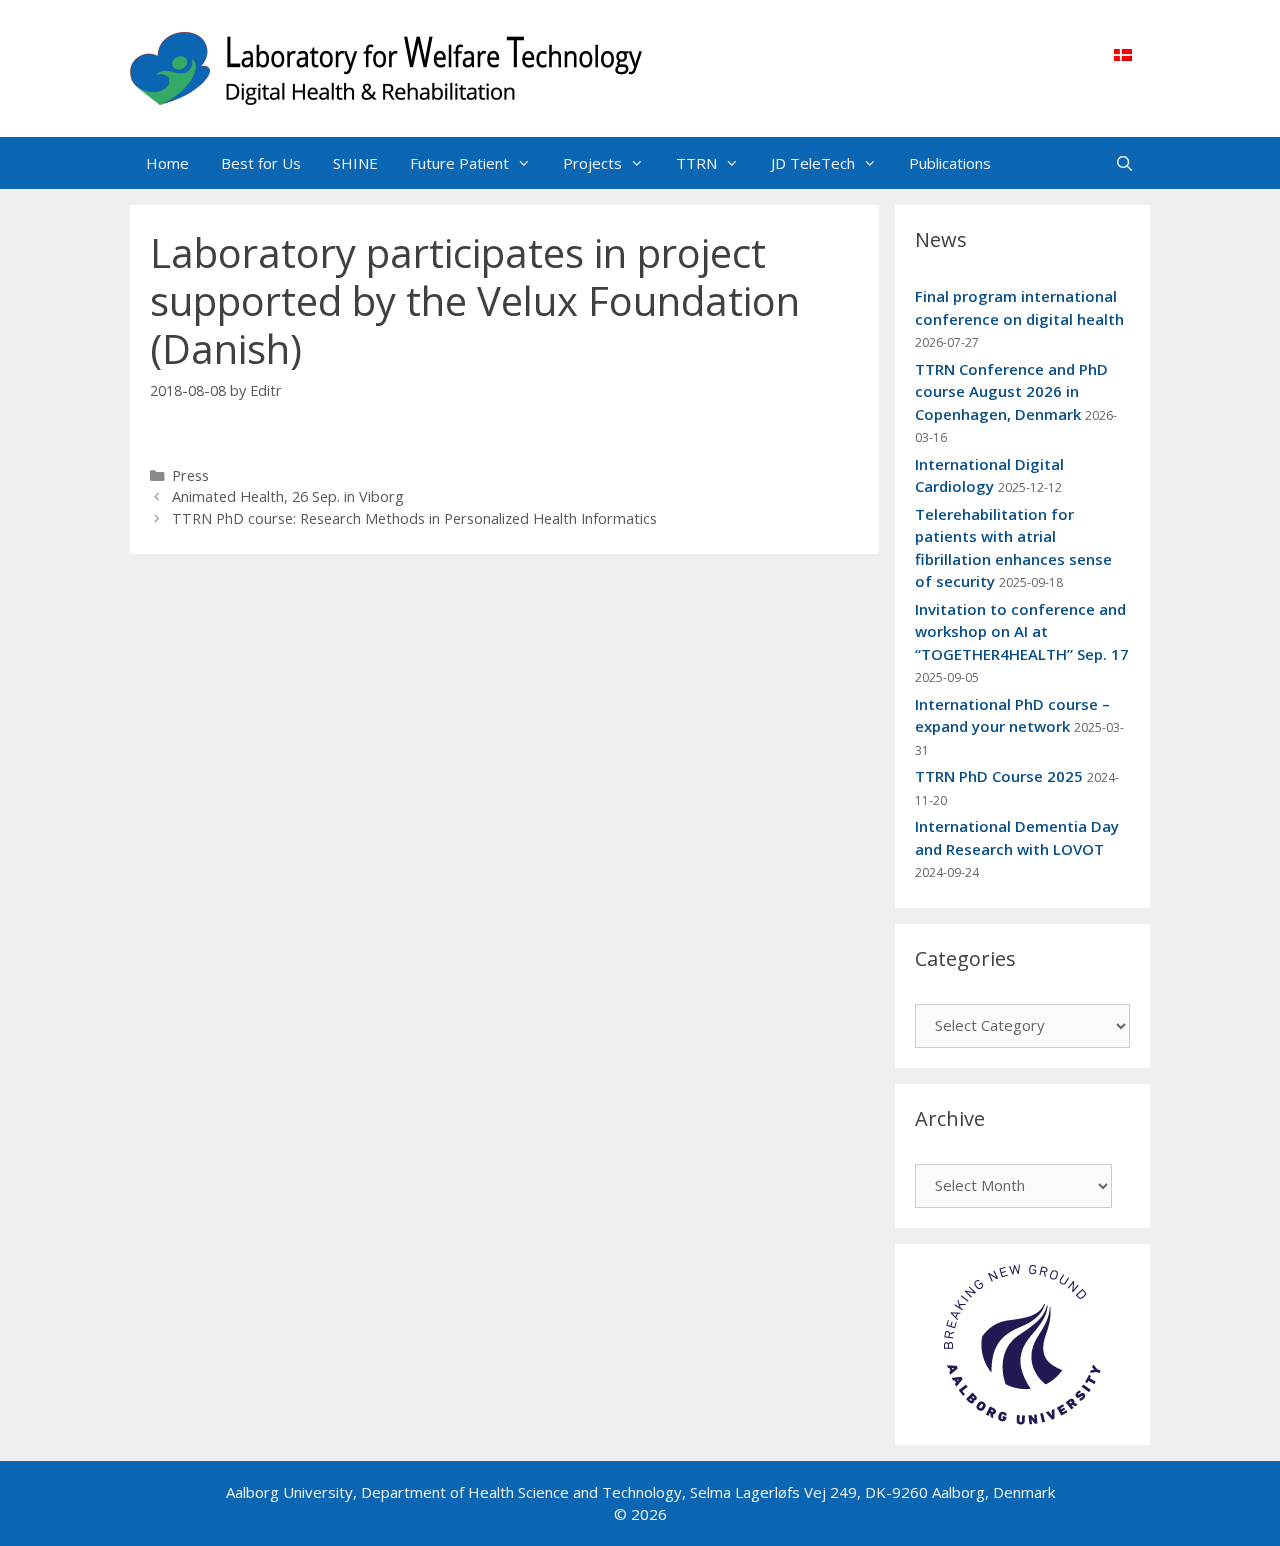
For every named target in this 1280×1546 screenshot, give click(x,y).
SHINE (355, 163)
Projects (592, 163)
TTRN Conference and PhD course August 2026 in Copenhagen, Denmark (1011, 391)
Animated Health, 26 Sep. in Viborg (288, 496)
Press (190, 475)
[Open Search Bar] (1124, 163)
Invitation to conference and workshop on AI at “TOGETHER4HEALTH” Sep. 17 (1022, 631)
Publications (950, 163)
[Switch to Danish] (1123, 54)
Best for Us (261, 163)
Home (167, 163)
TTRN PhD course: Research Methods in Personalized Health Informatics (414, 518)
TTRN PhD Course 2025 (999, 776)
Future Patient (459, 163)
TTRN (696, 163)
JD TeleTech (813, 163)
